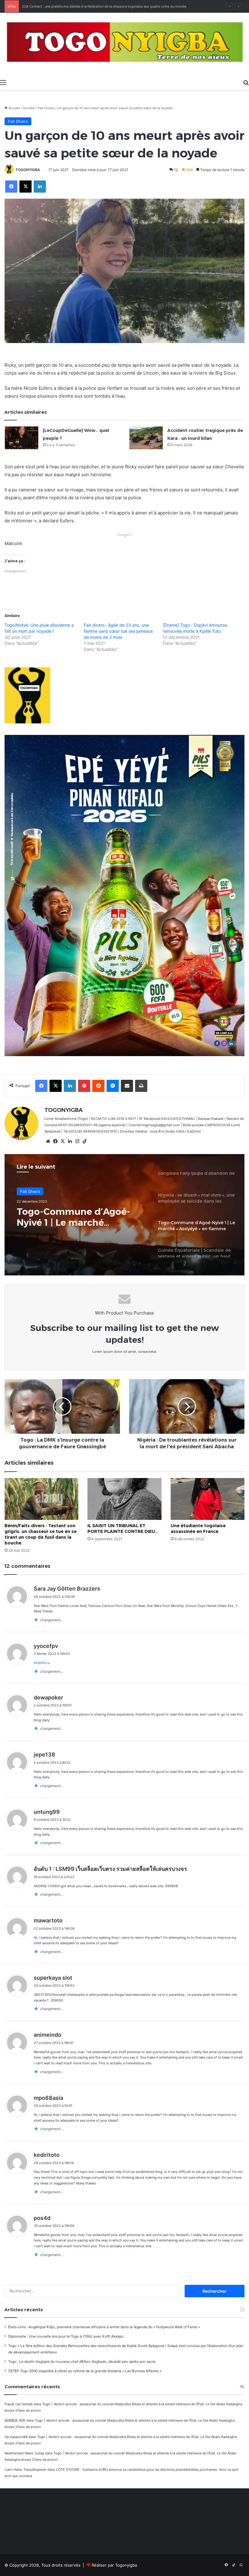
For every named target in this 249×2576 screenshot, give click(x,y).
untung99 (47, 1812)
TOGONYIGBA (28, 170)
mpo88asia (48, 2098)
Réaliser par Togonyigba (114, 2565)
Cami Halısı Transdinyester (26, 2470)
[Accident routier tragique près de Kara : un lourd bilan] (146, 438)
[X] (63, 1141)
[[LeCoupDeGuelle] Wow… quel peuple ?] (22, 438)
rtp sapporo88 (16, 2437)
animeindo (48, 2035)
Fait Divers (46, 108)
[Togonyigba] (124, 44)
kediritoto (47, 2155)
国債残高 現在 (15, 2420)
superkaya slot (53, 1978)
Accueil (14, 108)
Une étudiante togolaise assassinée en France (198, 1529)
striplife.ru (42, 1663)
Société (29, 108)
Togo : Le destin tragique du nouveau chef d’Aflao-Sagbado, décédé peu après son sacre (82, 2362)
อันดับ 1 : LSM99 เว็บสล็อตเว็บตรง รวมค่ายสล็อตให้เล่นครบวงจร (110, 1869)
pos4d (42, 2218)
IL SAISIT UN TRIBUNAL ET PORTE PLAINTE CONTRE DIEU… (123, 1529)
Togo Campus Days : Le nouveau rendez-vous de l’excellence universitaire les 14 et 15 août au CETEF (101, 6)
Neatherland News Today (24, 2453)
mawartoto (48, 1920)
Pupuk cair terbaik (19, 2404)
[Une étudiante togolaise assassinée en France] (208, 1499)
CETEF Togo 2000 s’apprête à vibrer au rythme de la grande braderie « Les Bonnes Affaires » (85, 2371)
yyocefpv (46, 1646)
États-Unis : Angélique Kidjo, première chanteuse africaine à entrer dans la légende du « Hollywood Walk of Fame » (104, 2327)
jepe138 (44, 1754)
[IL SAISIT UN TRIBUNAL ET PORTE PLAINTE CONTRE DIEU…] (124, 1499)
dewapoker (48, 1697)
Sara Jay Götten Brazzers (67, 1589)
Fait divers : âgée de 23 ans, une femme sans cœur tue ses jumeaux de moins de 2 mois (118, 631)
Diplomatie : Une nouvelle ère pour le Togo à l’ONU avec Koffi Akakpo (66, 2336)
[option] (124, 1215)
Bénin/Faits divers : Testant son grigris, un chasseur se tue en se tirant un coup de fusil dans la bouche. (41, 1534)
